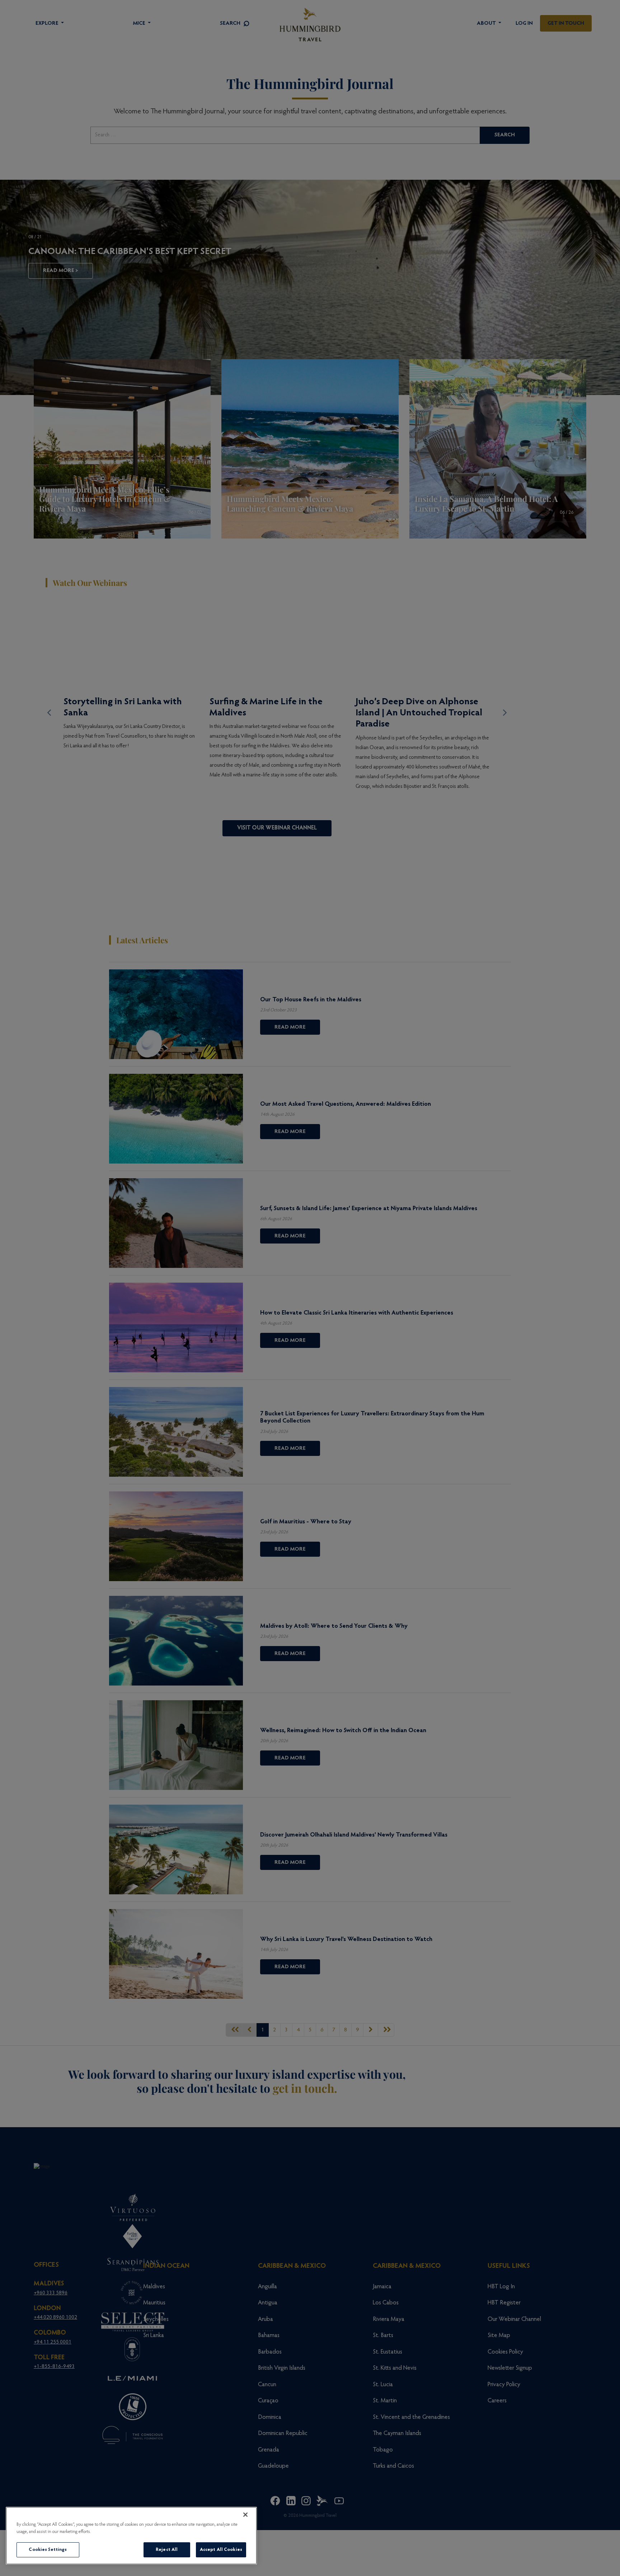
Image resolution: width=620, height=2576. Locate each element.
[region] (131, 2536)
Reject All (167, 2550)
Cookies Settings (48, 2550)
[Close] (245, 2515)
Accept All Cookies (221, 2550)
